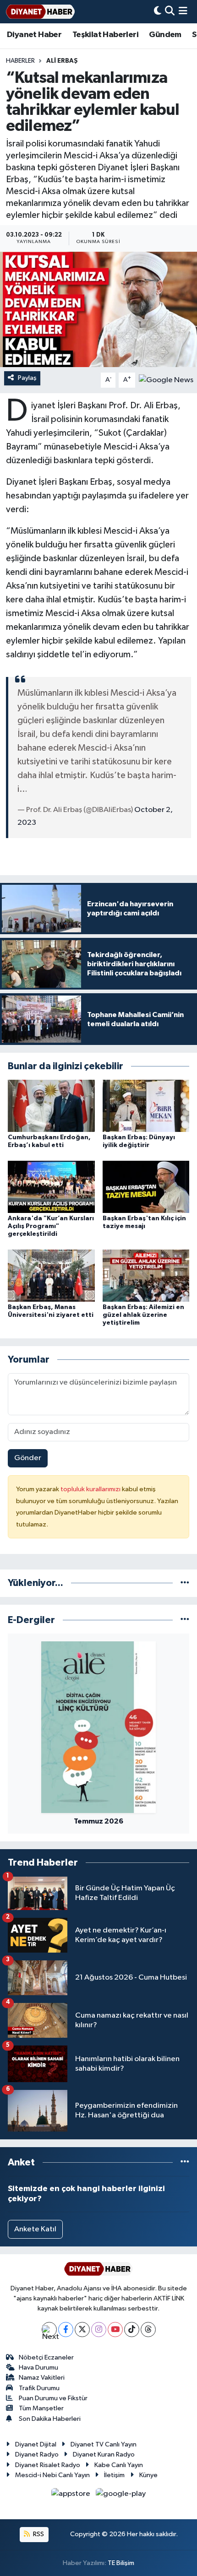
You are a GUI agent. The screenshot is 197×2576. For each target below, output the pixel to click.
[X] (82, 2330)
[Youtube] (115, 2330)
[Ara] (170, 12)
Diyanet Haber (34, 35)
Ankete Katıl (35, 2229)
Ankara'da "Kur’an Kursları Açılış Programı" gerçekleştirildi (51, 1226)
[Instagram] (99, 2330)
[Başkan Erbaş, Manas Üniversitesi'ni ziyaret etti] (51, 1275)
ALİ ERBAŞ (62, 61)
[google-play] (121, 2496)
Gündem (165, 35)
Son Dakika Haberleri (50, 2419)
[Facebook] (66, 2330)
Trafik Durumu (39, 2388)
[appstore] (72, 2496)
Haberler (20, 61)
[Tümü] (185, 1583)
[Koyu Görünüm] (158, 12)
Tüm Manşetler (41, 2408)
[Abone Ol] (166, 380)
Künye (148, 2475)
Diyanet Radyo (37, 2454)
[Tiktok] (132, 2330)
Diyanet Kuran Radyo (104, 2454)
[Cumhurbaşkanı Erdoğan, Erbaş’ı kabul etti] (51, 1106)
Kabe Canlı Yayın (119, 2465)
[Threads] (148, 2330)
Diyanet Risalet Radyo (48, 2465)
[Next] (49, 2330)
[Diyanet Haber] (40, 12)
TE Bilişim (121, 2563)
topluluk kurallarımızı (91, 1489)
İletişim (114, 2475)
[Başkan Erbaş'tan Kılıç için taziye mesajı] (146, 1187)
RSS (38, 2534)
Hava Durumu (38, 2368)
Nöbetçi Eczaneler (46, 2357)
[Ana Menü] (183, 12)
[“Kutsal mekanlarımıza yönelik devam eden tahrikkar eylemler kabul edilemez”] (98, 309)
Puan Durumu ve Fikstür (53, 2398)
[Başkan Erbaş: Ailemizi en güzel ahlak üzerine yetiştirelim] (146, 1275)
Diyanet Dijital (36, 2444)
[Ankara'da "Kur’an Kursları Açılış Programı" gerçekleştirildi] (51, 1187)
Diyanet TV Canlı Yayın (104, 2444)
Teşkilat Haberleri (105, 35)
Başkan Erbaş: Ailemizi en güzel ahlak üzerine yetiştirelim (143, 1315)
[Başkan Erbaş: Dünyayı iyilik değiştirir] (146, 1106)
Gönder (28, 1458)
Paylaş (27, 378)
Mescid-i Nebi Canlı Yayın (52, 2475)
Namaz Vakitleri (42, 2378)
